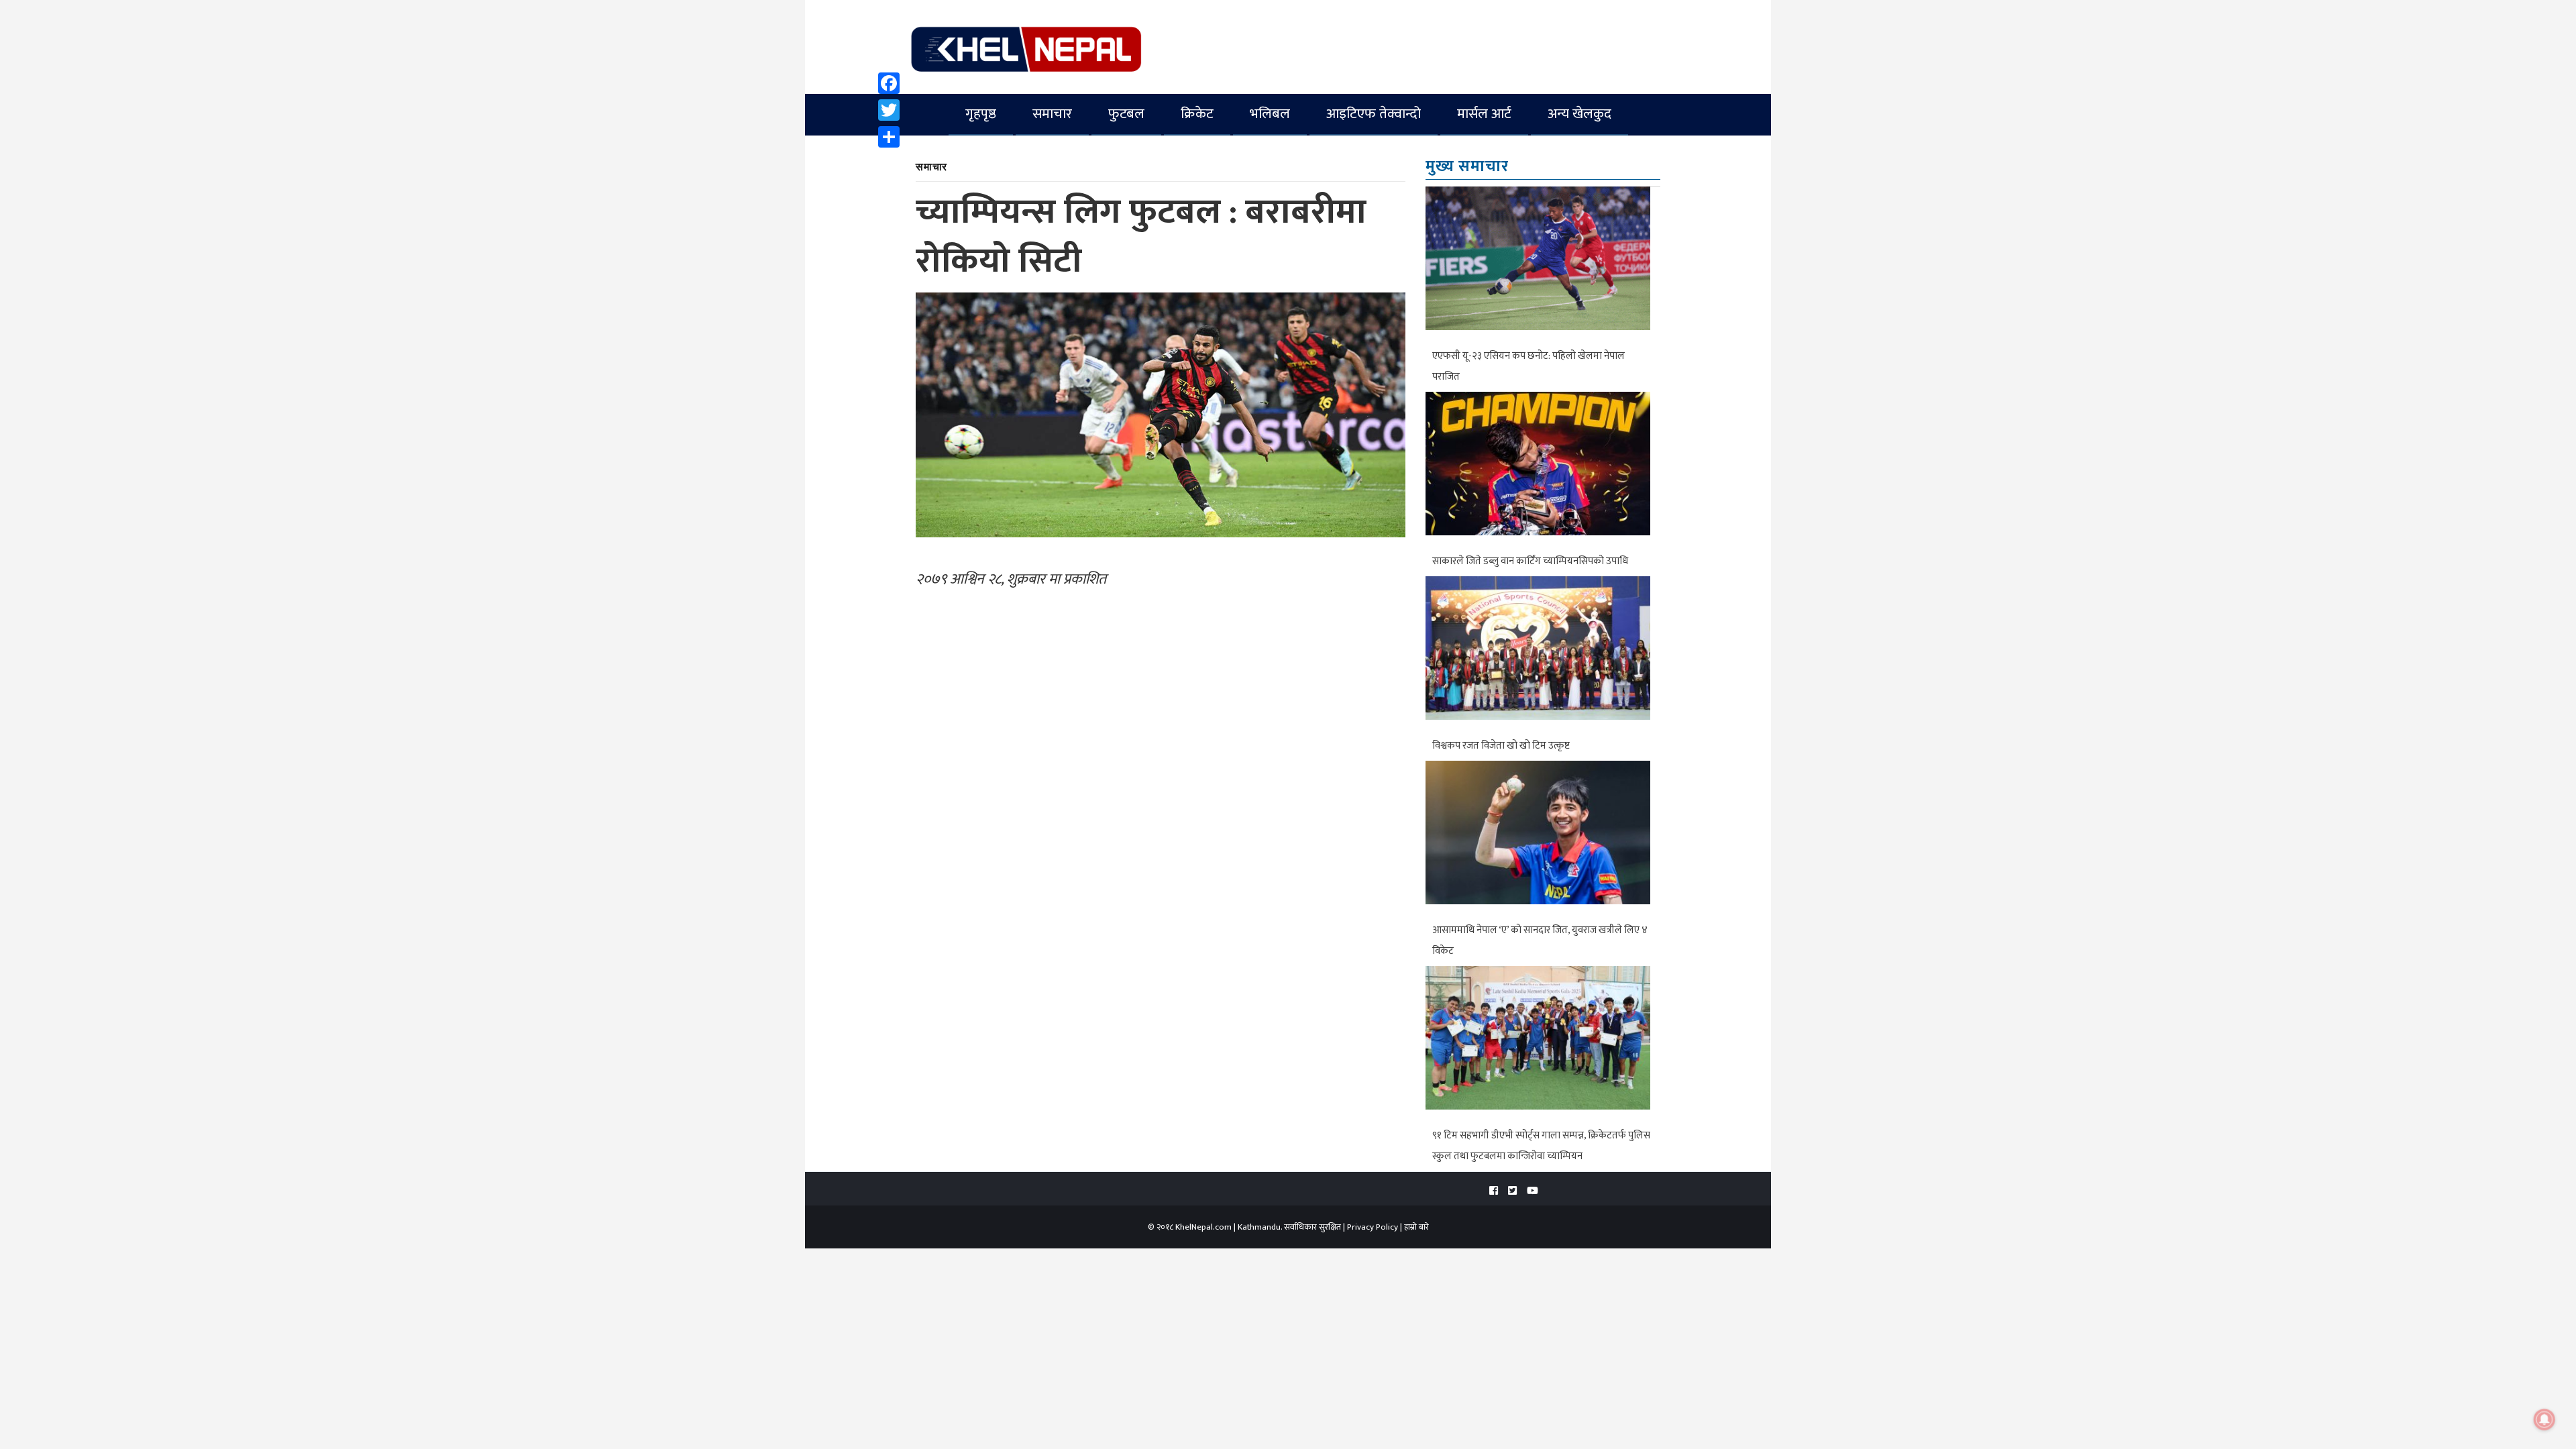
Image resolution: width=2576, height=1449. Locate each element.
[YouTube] (1533, 1191)
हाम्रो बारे (1416, 1227)
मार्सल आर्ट (1484, 114)
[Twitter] (889, 110)
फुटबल (1126, 114)
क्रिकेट (1197, 114)
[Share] (889, 137)
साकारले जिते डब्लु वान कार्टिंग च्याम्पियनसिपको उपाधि (1530, 561)
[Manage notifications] (2544, 1419)
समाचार (1052, 114)
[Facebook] (889, 83)
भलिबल (1270, 114)
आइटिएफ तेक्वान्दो (1374, 114)
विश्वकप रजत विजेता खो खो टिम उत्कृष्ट (1501, 746)
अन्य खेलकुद (1579, 114)
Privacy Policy (1373, 1227)
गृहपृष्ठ (981, 114)
